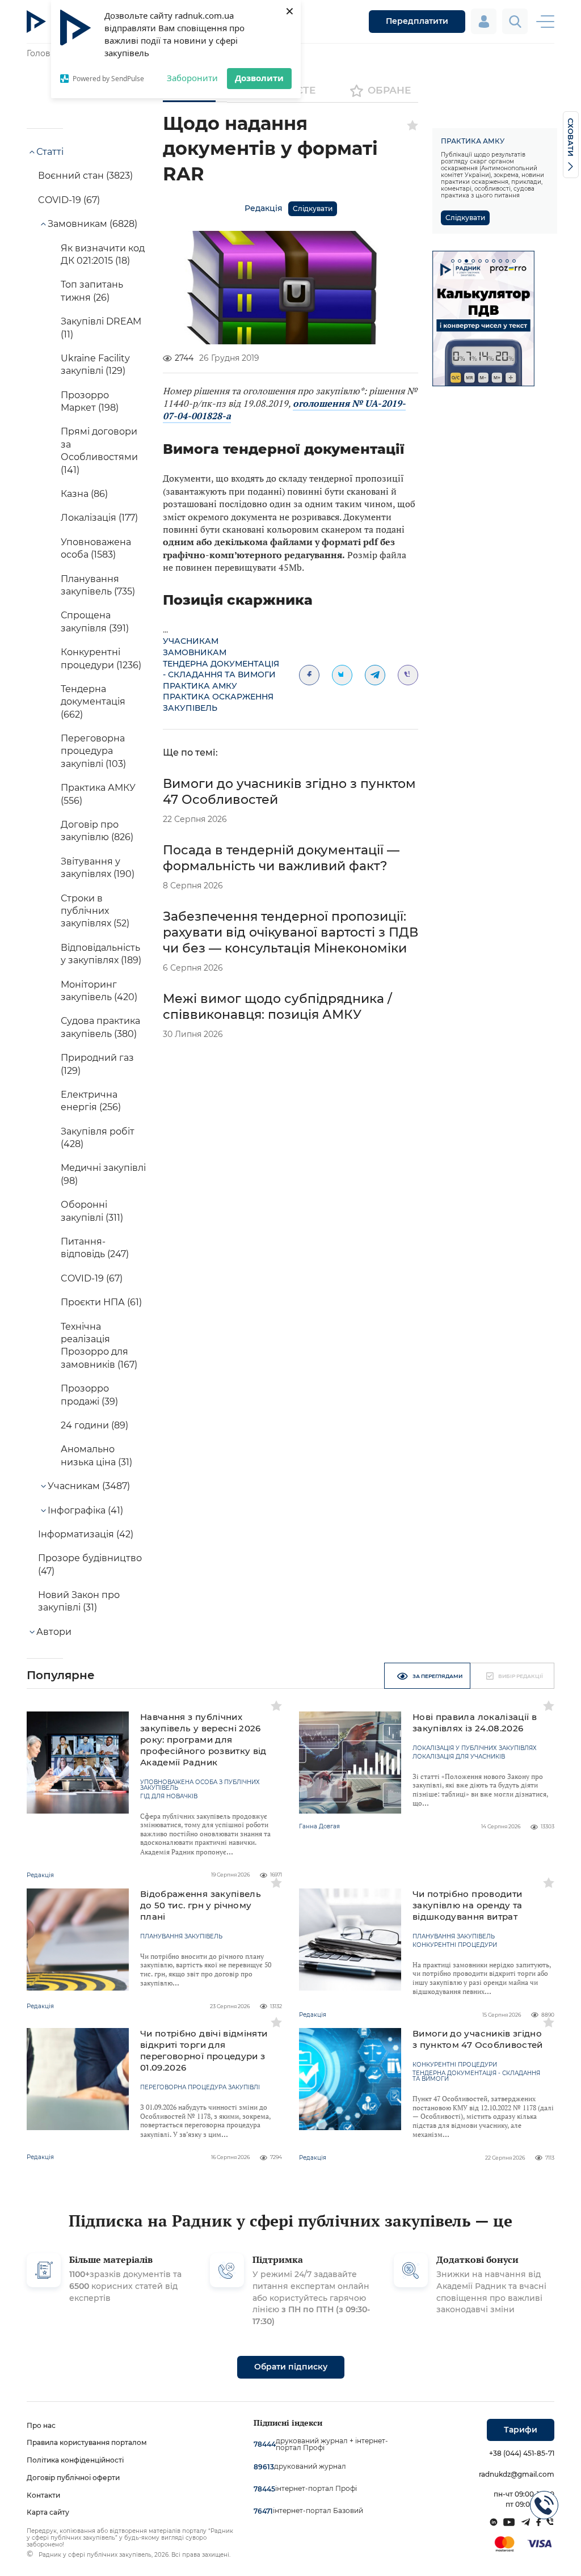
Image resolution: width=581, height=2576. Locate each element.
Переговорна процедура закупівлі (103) (93, 751)
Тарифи (521, 2430)
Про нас (41, 2425)
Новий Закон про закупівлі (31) (79, 1601)
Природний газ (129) (97, 1064)
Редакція (264, 208)
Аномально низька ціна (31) (96, 1455)
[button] (453, 261)
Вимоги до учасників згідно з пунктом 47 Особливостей (478, 2039)
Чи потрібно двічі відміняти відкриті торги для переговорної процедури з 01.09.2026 (204, 2050)
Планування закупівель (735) (98, 585)
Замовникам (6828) (92, 224)
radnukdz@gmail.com (517, 2474)
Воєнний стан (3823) (85, 176)
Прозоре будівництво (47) (90, 1564)
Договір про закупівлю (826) (97, 831)
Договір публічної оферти (73, 2478)
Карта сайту (48, 2512)
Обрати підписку (291, 2367)
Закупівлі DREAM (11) (101, 328)
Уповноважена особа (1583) (96, 548)
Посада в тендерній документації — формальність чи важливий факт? (281, 858)
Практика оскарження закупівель (218, 702)
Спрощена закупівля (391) (95, 621)
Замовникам (195, 652)
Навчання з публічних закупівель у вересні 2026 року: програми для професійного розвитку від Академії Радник (203, 1740)
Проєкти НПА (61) (101, 1302)
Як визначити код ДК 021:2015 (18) (103, 254)
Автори (54, 1632)
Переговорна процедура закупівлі (200, 2088)
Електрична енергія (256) (91, 1101)
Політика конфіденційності (75, 2460)
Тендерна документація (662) (93, 702)
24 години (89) (94, 1425)
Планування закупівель (181, 1937)
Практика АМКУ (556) (98, 794)
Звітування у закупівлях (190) (98, 868)
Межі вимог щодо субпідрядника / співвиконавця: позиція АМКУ (277, 1007)
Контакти (43, 2495)
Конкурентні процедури (455, 1945)
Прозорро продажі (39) (89, 1395)
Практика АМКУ (200, 686)
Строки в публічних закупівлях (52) (95, 911)
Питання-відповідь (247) (95, 1248)
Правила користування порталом (87, 2442)
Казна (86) (84, 494)
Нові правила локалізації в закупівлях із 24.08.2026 (475, 1723)
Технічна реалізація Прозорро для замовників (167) (99, 1346)
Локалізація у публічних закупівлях (475, 1748)
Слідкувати (313, 208)
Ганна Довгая (319, 1826)
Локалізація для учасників (459, 1757)
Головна (43, 53)
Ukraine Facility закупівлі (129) (95, 364)
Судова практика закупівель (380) (100, 1027)
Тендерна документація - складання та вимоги (221, 669)
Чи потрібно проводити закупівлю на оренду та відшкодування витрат (468, 1905)
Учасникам (191, 641)
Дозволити (259, 78)
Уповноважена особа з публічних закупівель (200, 1785)
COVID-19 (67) (69, 200)
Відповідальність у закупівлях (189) (101, 954)
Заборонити (192, 78)
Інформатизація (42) (86, 1534)
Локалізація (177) (99, 518)
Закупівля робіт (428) (98, 1138)
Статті (50, 152)
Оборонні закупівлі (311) (92, 1211)
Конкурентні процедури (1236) (101, 658)
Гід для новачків (169, 1797)
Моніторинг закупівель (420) (99, 991)
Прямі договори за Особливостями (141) (99, 450)
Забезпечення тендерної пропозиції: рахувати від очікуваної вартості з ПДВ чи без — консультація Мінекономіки (290, 932)
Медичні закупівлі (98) (103, 1174)
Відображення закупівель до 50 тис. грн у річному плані (201, 1905)
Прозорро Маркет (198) (90, 401)
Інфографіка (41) (85, 1510)
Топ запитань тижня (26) (92, 291)
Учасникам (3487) (89, 1486)
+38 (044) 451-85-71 (522, 2453)
